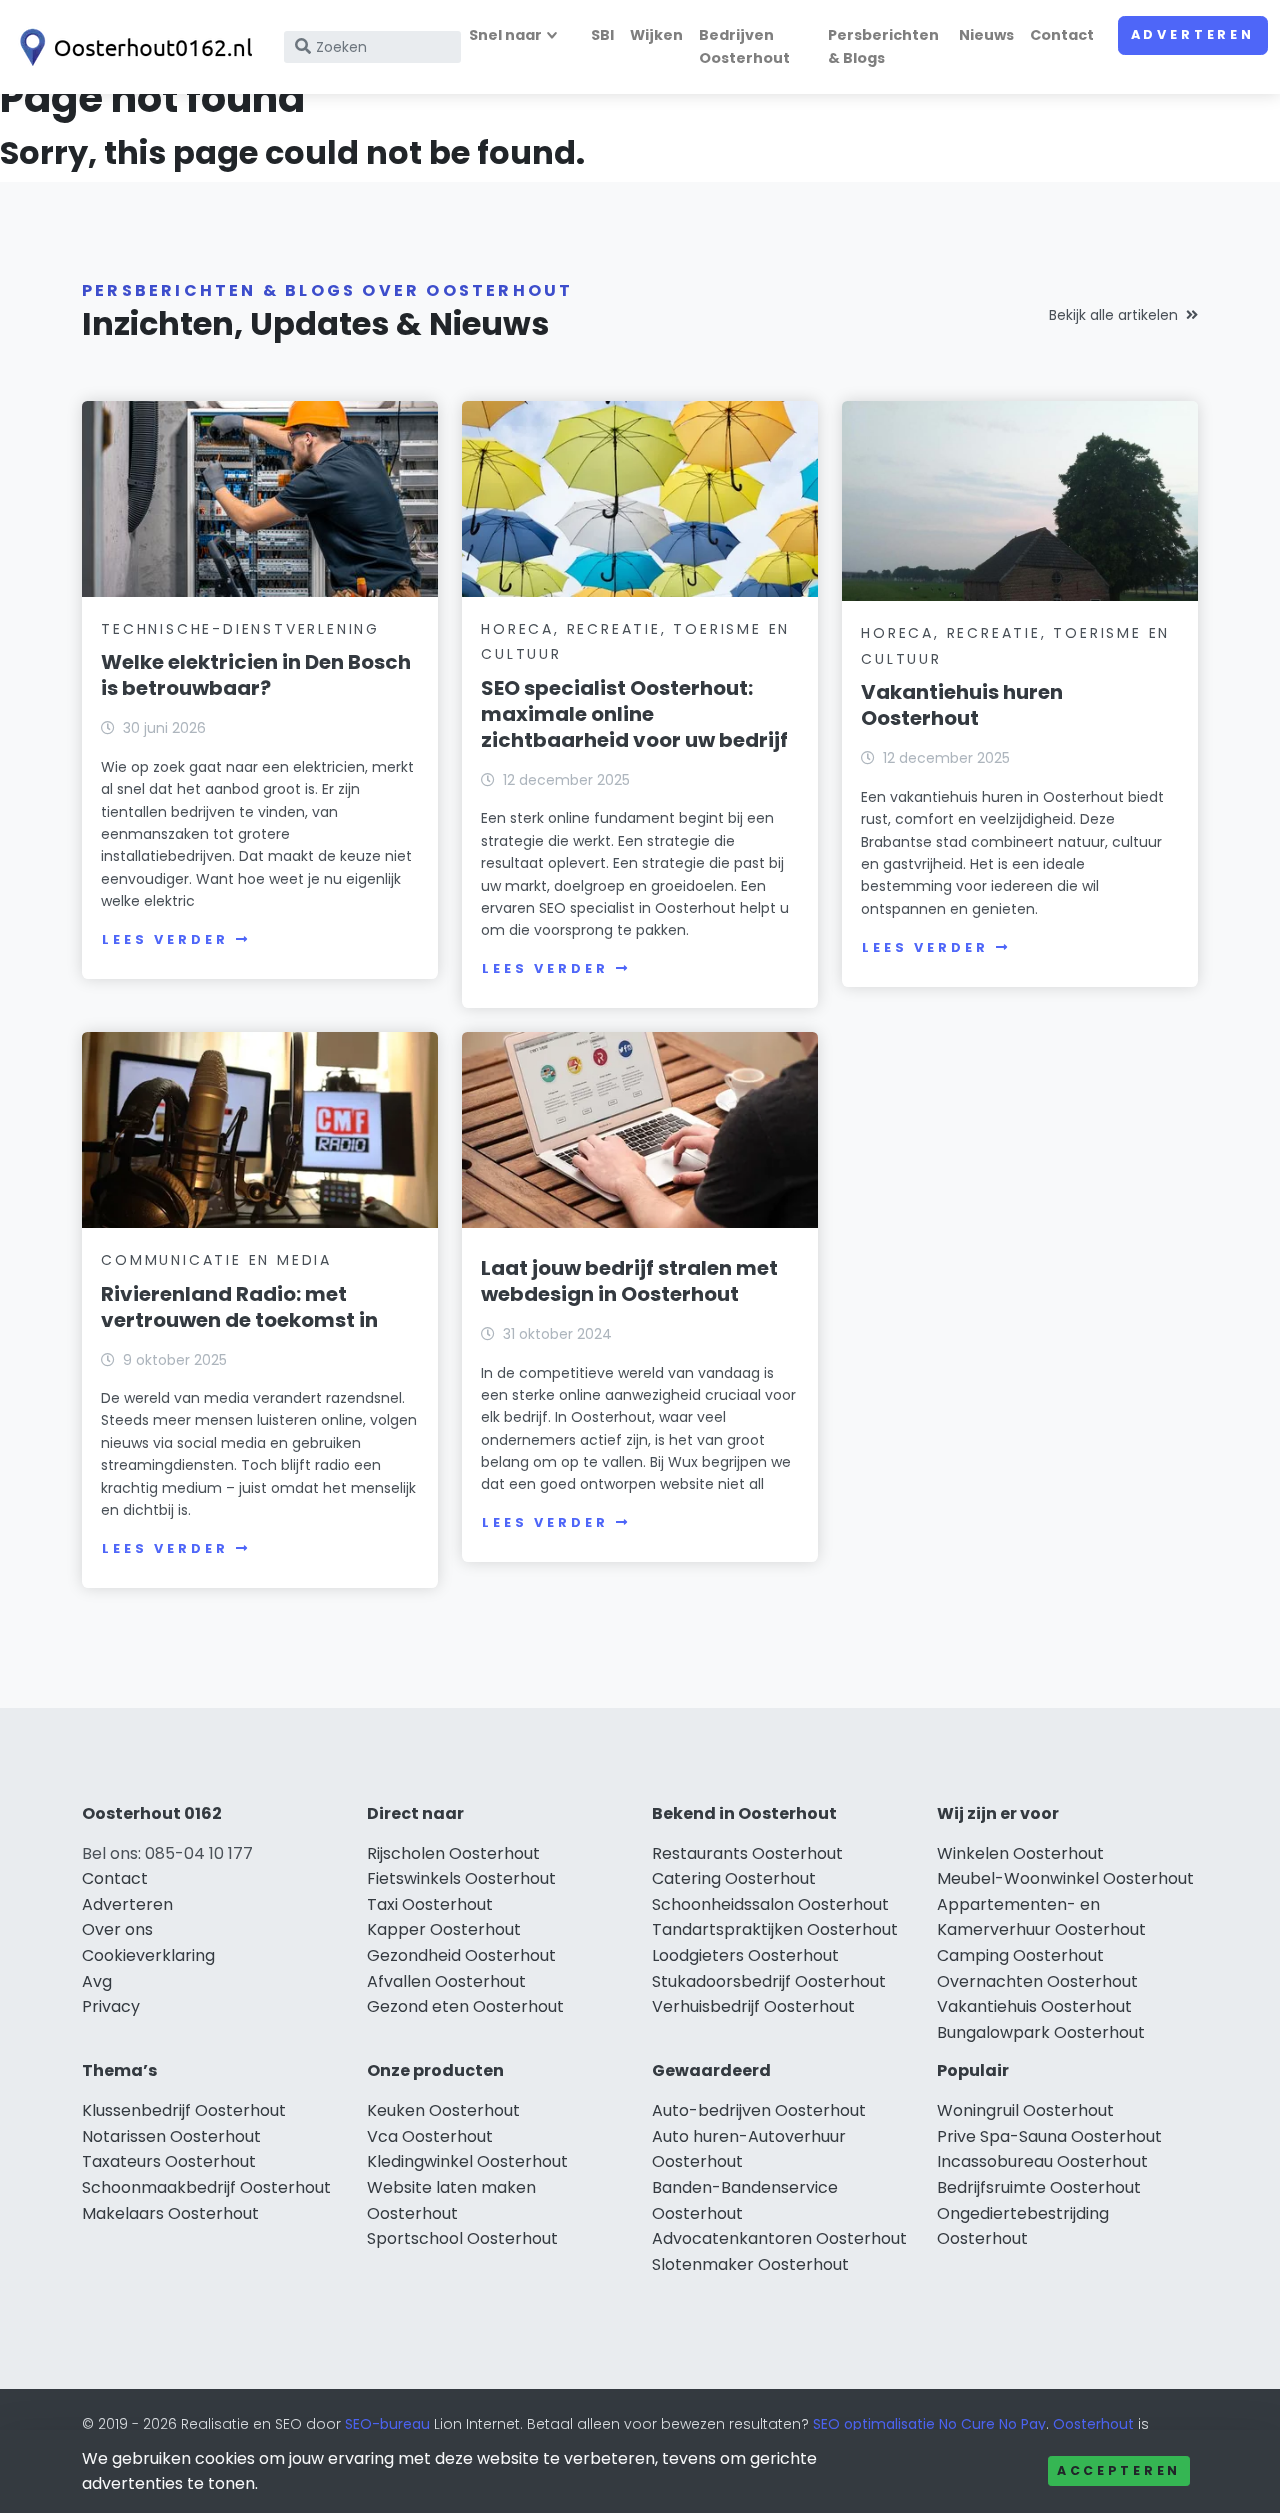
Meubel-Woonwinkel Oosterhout (1065, 1878)
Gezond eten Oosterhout (465, 2006)
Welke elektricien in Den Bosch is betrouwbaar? (256, 675)
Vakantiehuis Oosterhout (1034, 2006)
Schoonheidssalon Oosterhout (770, 1904)
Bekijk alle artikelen (1113, 315)
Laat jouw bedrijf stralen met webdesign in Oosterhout (629, 1281)
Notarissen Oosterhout (171, 2136)
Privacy (111, 2006)
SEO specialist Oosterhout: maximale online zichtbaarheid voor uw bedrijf (634, 714)
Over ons (117, 1929)
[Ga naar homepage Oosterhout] (132, 47)
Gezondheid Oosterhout (461, 1955)
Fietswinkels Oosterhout (461, 1878)
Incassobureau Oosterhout (1042, 2161)
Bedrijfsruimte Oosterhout (1039, 2187)
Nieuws (986, 35)
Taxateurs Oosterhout (169, 2161)
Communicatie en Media (216, 1260)
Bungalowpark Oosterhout (1041, 2032)
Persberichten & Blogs (883, 46)
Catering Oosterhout (734, 1878)
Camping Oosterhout (1020, 1955)
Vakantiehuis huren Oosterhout (962, 705)
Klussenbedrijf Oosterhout (184, 2110)
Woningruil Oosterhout (1025, 2110)
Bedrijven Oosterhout (744, 46)
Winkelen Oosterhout (1020, 1853)
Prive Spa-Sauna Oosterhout (1049, 2136)
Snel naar (505, 35)
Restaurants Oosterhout (747, 1853)
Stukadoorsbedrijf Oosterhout (769, 1981)
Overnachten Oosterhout (1037, 1981)
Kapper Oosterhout (444, 1929)
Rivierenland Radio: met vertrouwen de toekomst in (239, 1307)
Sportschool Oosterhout (462, 2238)
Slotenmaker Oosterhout (750, 2264)
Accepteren (1119, 2470)
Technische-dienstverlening (240, 629)
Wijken (656, 35)
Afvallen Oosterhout (446, 1981)
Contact (1062, 35)
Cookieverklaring (148, 1955)
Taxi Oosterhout (430, 1904)
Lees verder (165, 939)
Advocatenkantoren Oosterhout (779, 2238)
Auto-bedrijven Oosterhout (759, 2110)
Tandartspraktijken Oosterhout (775, 1929)
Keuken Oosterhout (443, 2110)
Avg (97, 1981)
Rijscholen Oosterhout (453, 1853)
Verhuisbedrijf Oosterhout (753, 2006)
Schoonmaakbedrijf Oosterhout (206, 2187)
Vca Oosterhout (430, 2136)
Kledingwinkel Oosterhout (467, 2161)
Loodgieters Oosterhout (745, 1955)
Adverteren (1193, 34)
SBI (602, 35)
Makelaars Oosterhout (170, 2213)
